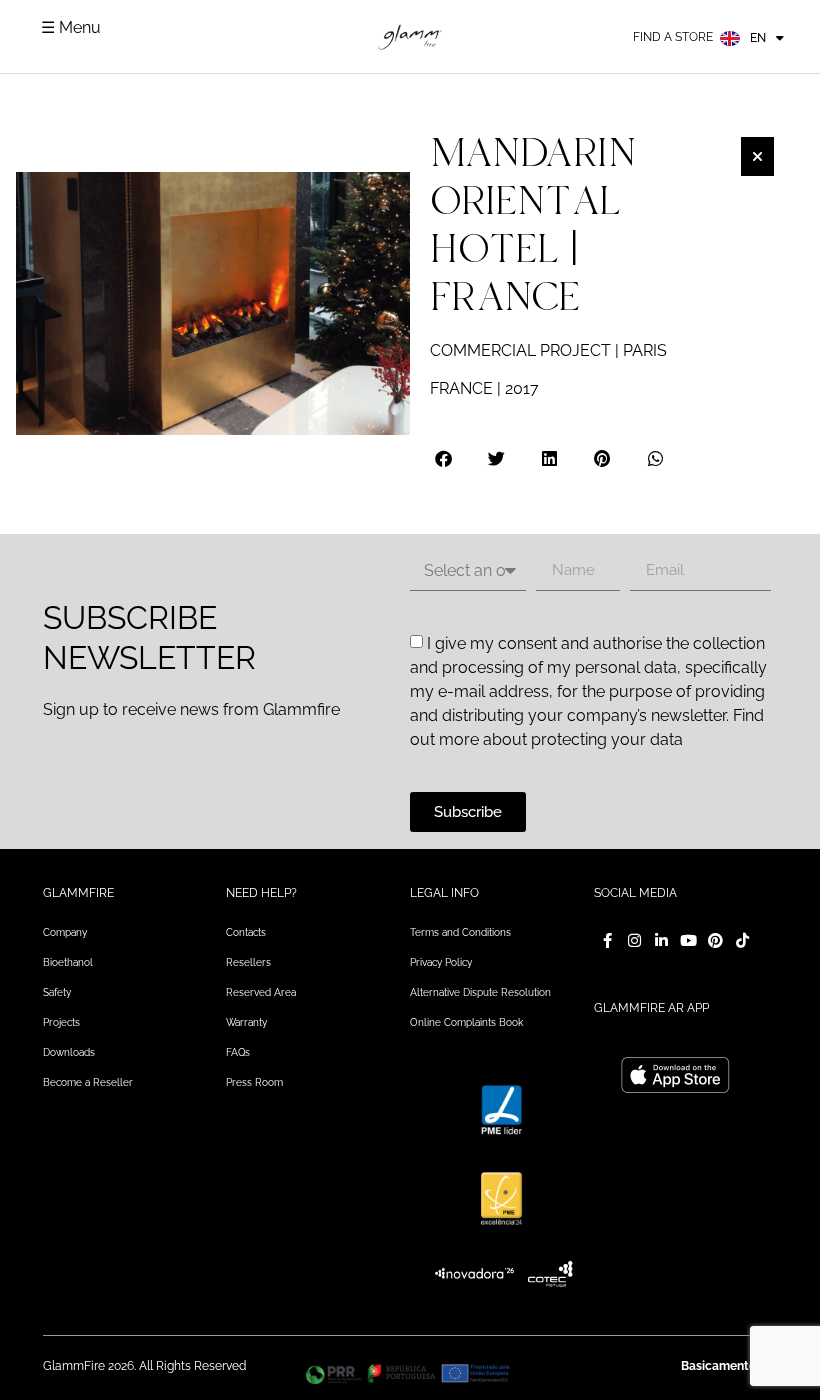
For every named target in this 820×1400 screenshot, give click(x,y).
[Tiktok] (742, 940)
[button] (444, 458)
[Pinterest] (715, 940)
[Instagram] (634, 940)
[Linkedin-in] (661, 940)
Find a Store (673, 37)
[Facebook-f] (607, 940)
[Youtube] (688, 940)
